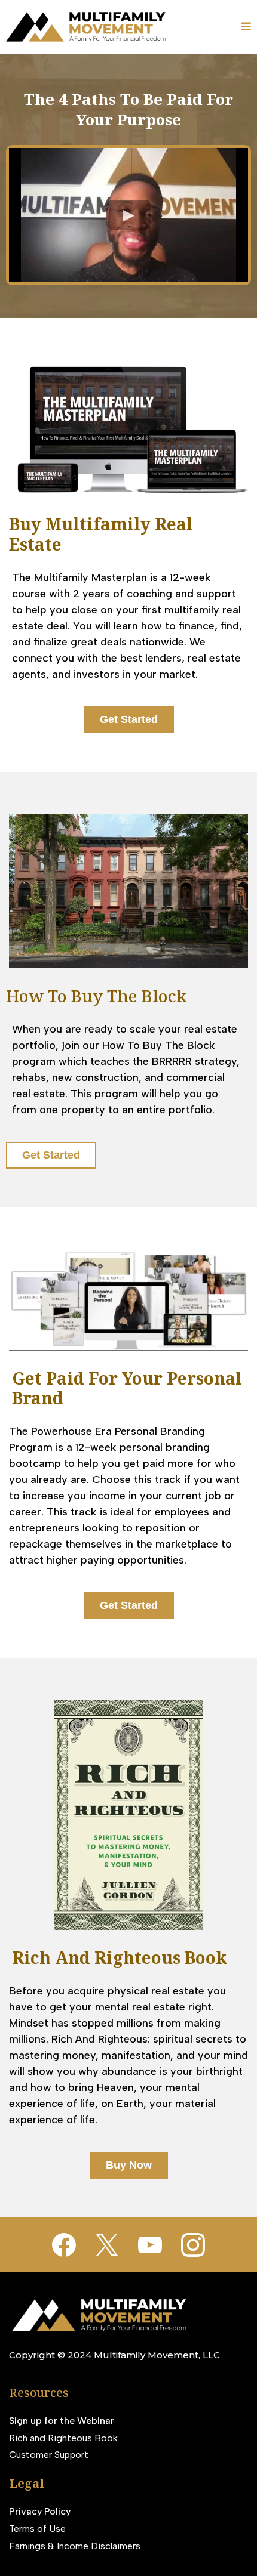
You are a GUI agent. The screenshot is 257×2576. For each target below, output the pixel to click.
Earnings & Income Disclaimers (75, 2546)
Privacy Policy (40, 2511)
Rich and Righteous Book (63, 2438)
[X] (107, 2245)
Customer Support (49, 2455)
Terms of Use (37, 2529)
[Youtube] (150, 2245)
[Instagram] (193, 2245)
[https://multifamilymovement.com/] (88, 27)
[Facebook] (64, 2245)
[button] (246, 27)
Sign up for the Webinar (62, 2421)
